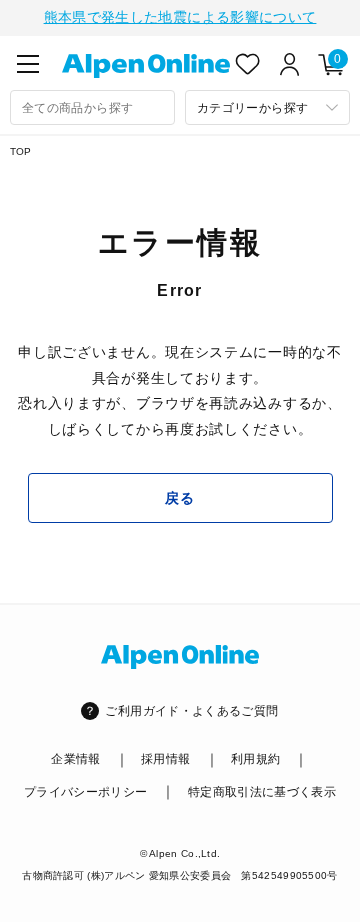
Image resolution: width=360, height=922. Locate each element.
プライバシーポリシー (86, 792)
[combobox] (92, 107)
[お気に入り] (248, 64)
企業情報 (75, 759)
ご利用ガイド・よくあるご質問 (191, 711)
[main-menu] (28, 64)
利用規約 (255, 759)
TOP (21, 151)
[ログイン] (290, 64)
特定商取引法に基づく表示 (262, 792)
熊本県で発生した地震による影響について (180, 17)
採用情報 (165, 759)
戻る (179, 498)
